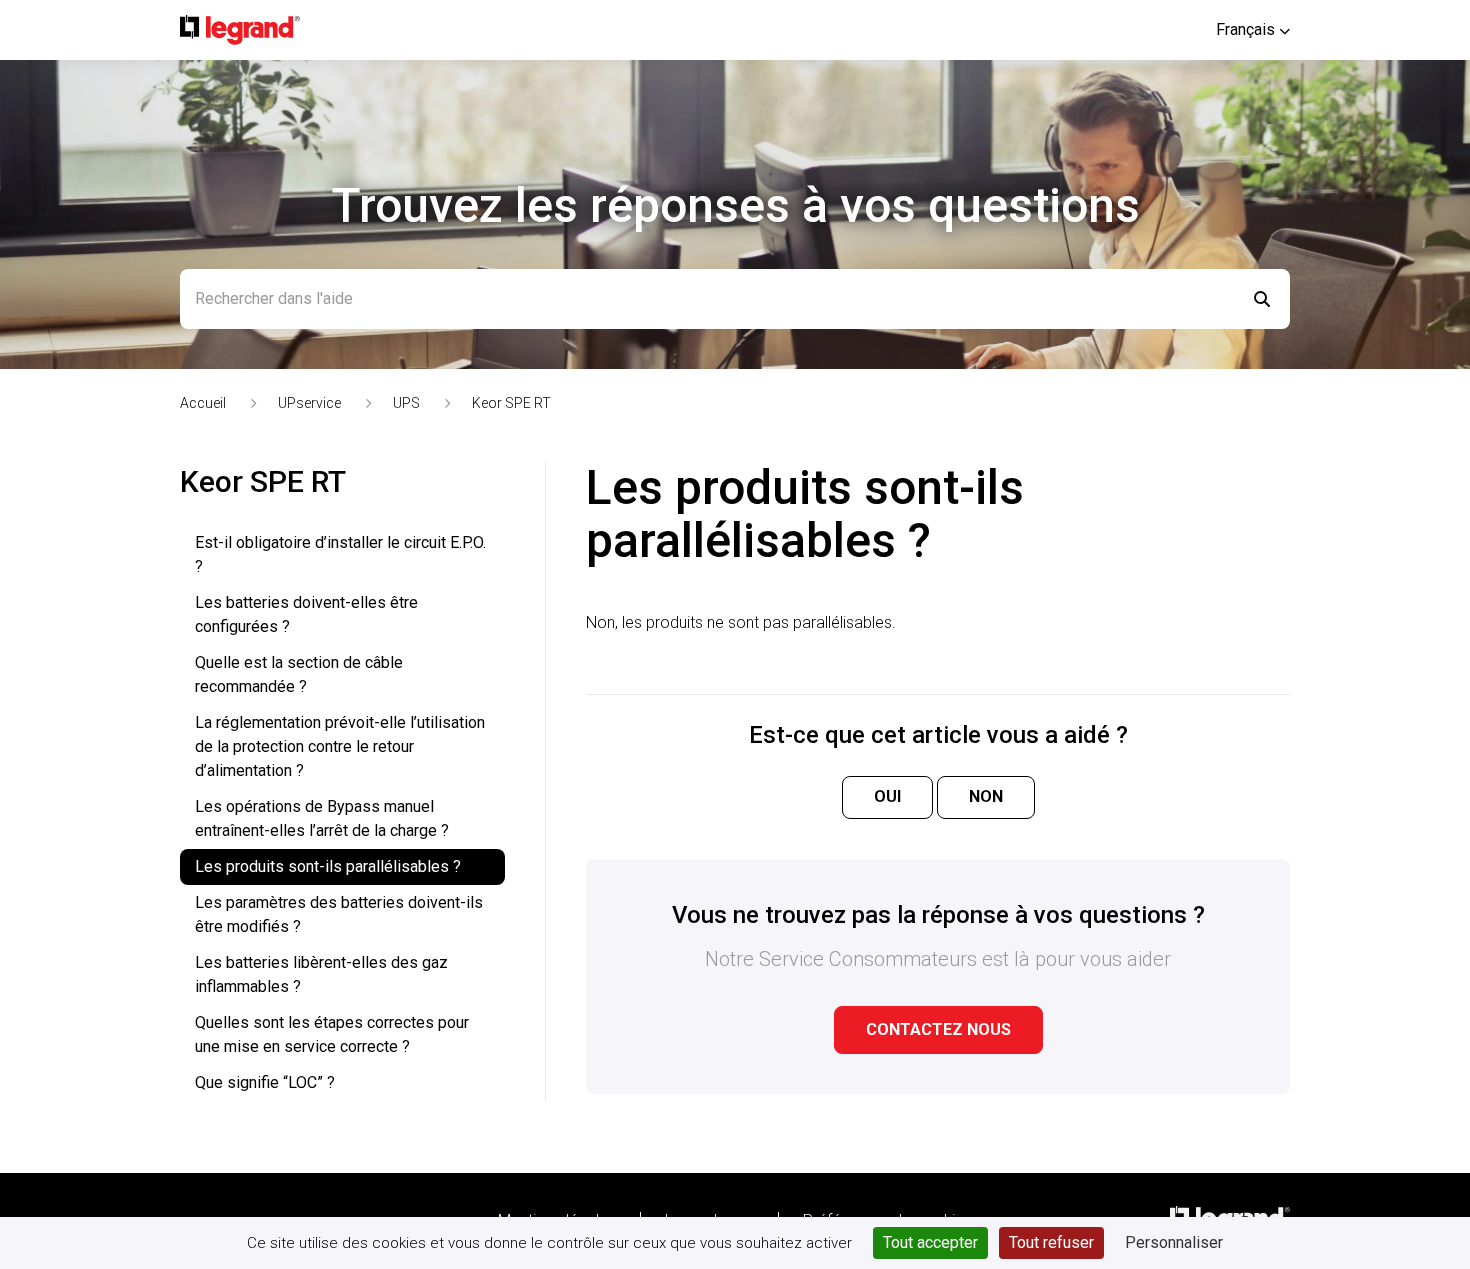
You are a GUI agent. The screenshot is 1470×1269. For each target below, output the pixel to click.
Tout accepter (930, 1242)
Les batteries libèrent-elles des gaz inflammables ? (321, 974)
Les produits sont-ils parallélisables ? (328, 866)
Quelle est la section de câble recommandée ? (299, 674)
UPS (406, 403)
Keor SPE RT (511, 403)
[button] (1253, 29)
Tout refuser (1051, 1242)
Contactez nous (938, 1029)
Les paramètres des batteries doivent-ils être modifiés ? (339, 914)
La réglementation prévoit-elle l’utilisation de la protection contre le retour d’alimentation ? (340, 746)
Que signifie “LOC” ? (265, 1082)
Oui (887, 796)
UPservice (309, 403)
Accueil (203, 403)
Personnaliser (1174, 1242)
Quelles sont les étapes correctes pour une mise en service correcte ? (332, 1034)
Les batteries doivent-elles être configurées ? (306, 614)
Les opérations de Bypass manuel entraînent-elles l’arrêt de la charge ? (322, 818)
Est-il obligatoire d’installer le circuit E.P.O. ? (340, 554)
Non (986, 796)
